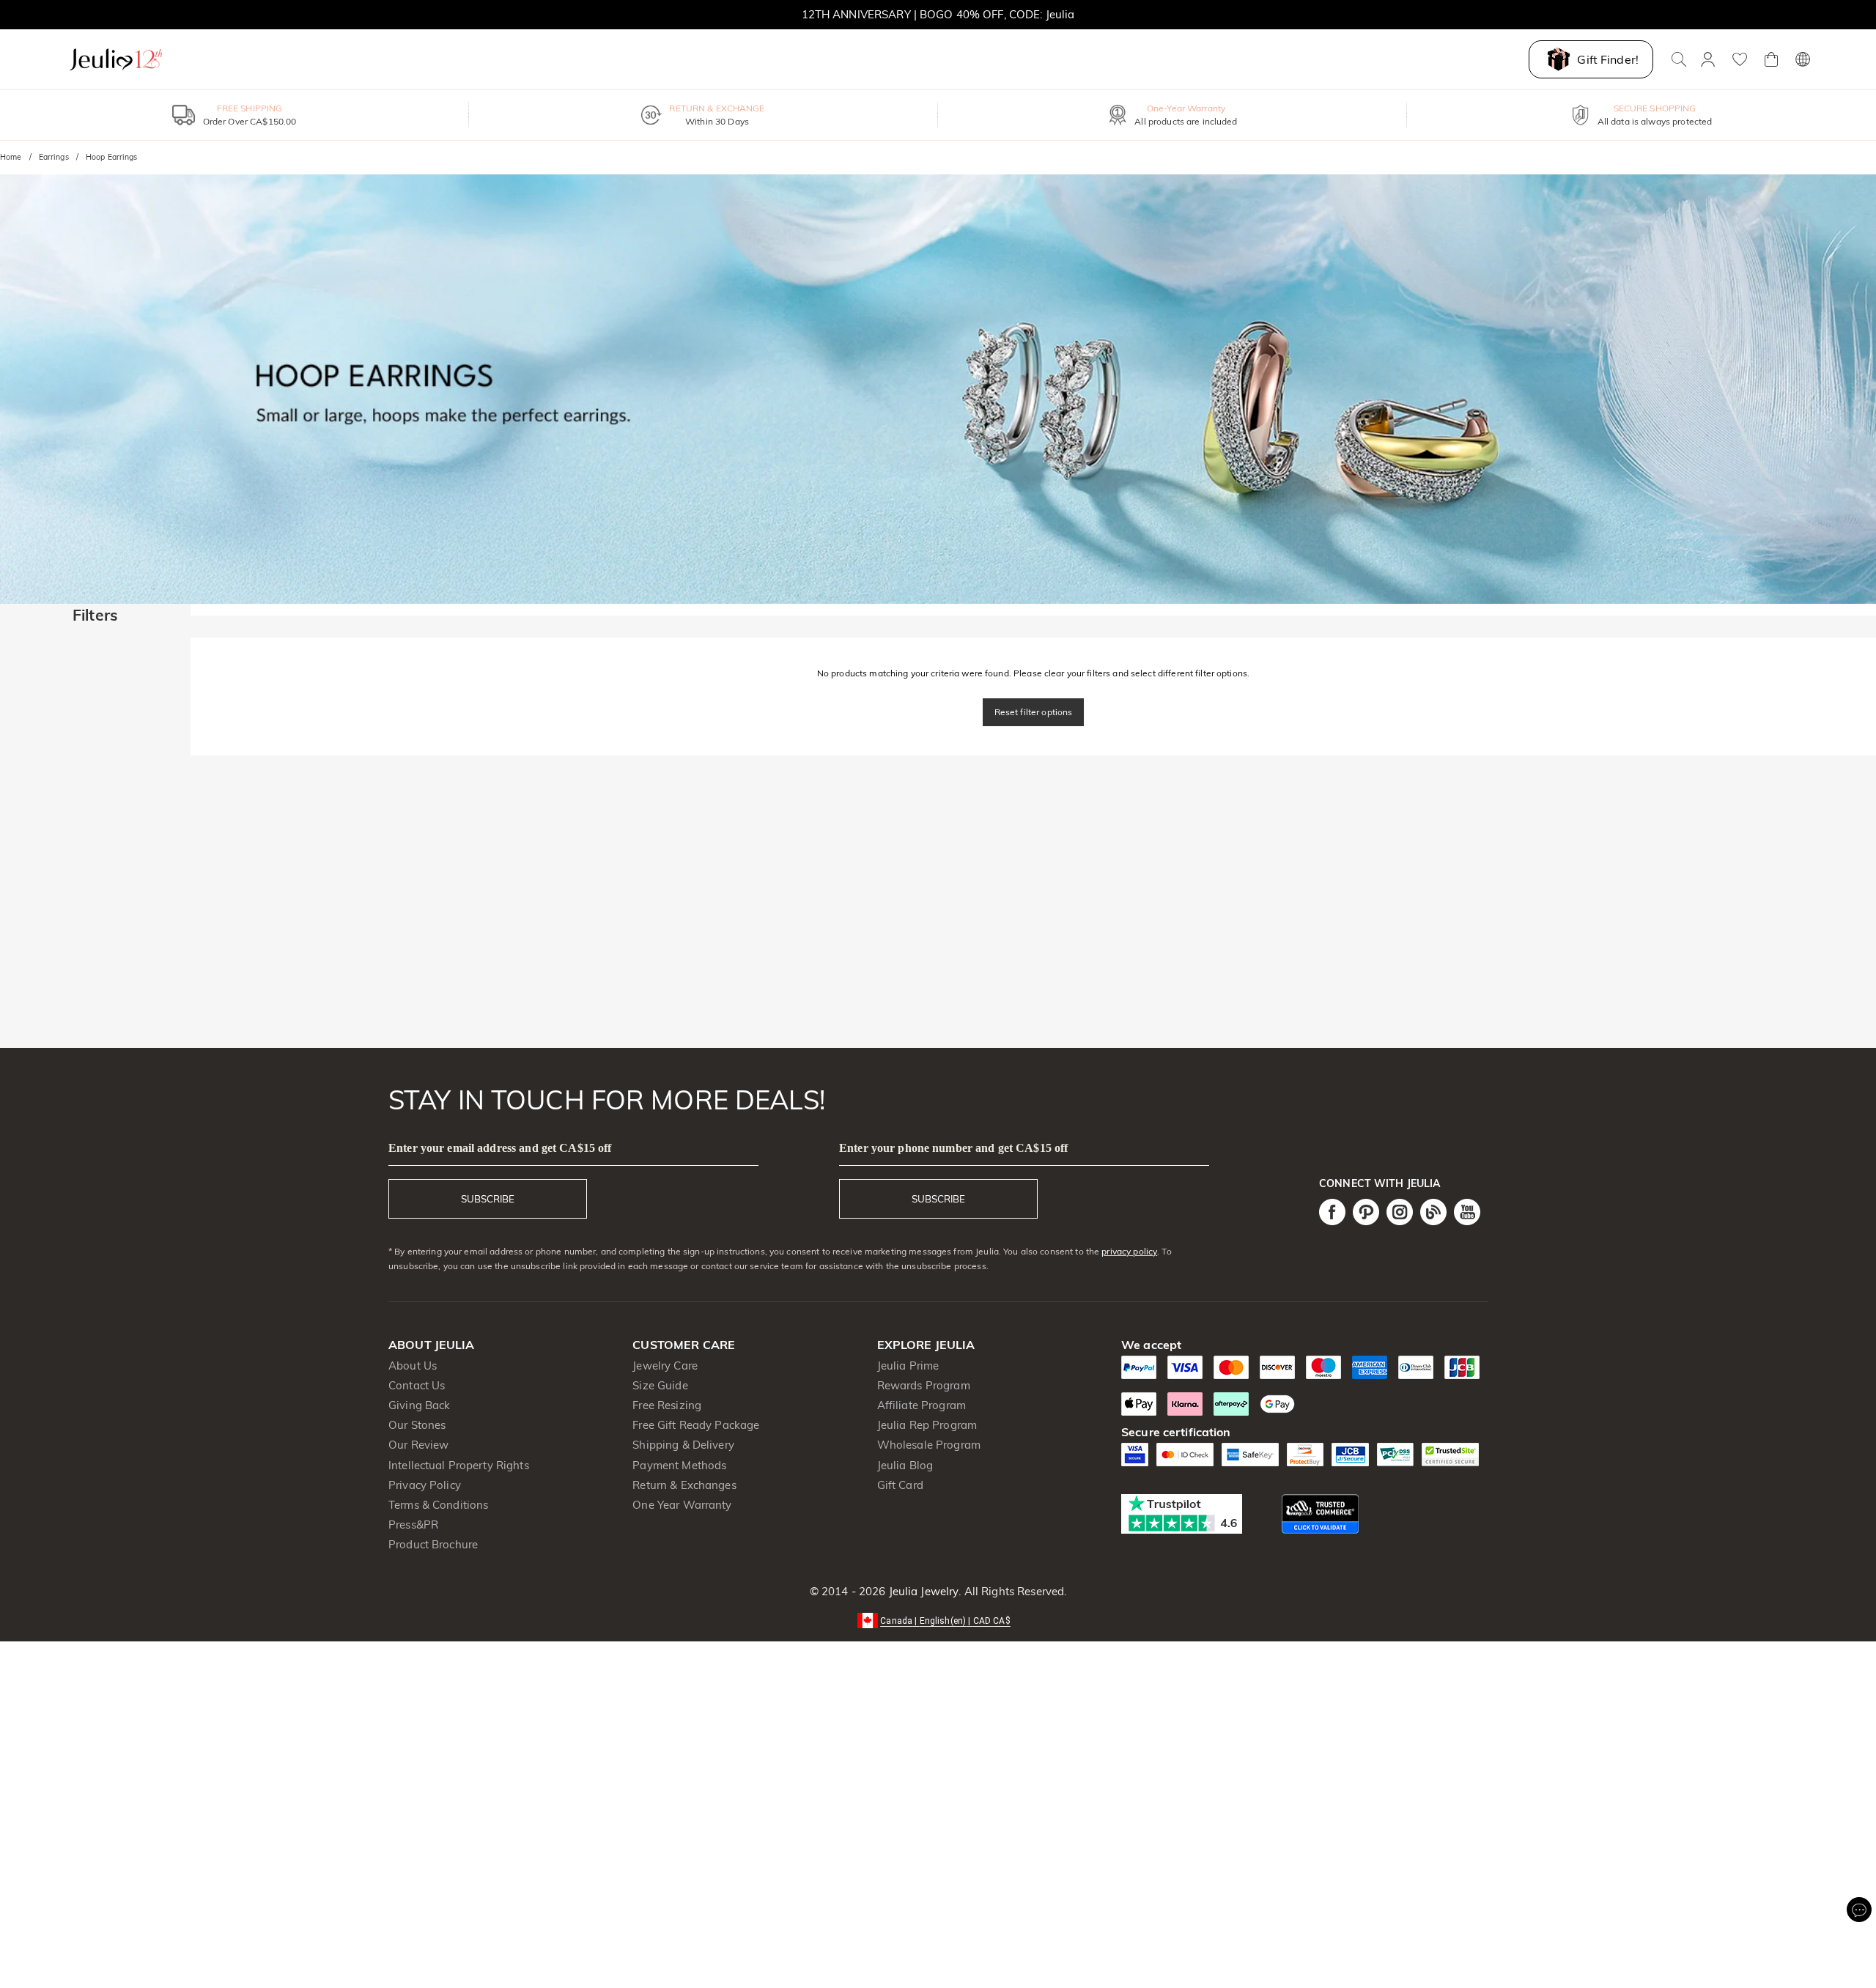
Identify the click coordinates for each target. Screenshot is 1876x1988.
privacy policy (1129, 1251)
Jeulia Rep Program (927, 1425)
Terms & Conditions (438, 1505)
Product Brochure (433, 1544)
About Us (413, 1366)
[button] (938, 1620)
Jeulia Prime (908, 1366)
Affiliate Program (922, 1405)
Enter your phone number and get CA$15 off (953, 1148)
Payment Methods (679, 1465)
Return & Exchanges (684, 1485)
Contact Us (417, 1385)
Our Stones (417, 1425)
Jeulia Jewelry (922, 1591)
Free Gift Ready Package (696, 1425)
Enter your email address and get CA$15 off (500, 1148)
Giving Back (419, 1405)
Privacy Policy (425, 1485)
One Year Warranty (682, 1505)
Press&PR (413, 1525)
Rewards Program (924, 1385)
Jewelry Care (665, 1366)
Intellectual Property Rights (459, 1465)
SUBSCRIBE (488, 1199)
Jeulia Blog (905, 1465)
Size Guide (660, 1385)
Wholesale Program (929, 1445)
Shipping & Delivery (683, 1445)
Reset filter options (1034, 712)
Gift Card (900, 1485)
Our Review (418, 1445)
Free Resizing (667, 1405)
